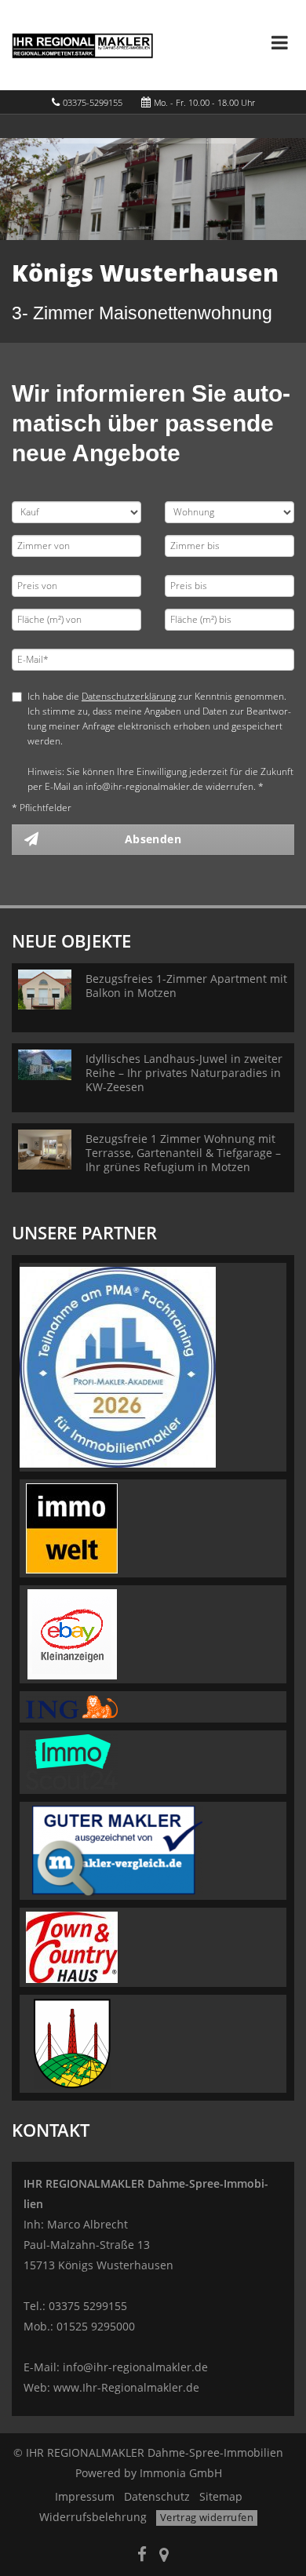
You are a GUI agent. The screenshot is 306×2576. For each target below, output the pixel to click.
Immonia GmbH (181, 2473)
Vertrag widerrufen (207, 2517)
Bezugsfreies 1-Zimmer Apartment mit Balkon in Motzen (186, 986)
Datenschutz (157, 2496)
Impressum (85, 2496)
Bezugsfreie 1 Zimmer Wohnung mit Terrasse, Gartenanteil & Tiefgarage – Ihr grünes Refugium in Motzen (183, 1153)
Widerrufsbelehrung (93, 2517)
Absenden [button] (153, 839)
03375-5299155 (93, 102)
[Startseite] (82, 45)
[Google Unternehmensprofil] (164, 2556)
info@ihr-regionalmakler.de (135, 2367)
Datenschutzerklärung (129, 696)
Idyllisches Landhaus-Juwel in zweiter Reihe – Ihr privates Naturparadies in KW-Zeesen (184, 1073)
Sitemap (221, 2496)
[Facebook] (142, 2556)
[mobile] (280, 42)
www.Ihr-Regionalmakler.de (126, 2387)
